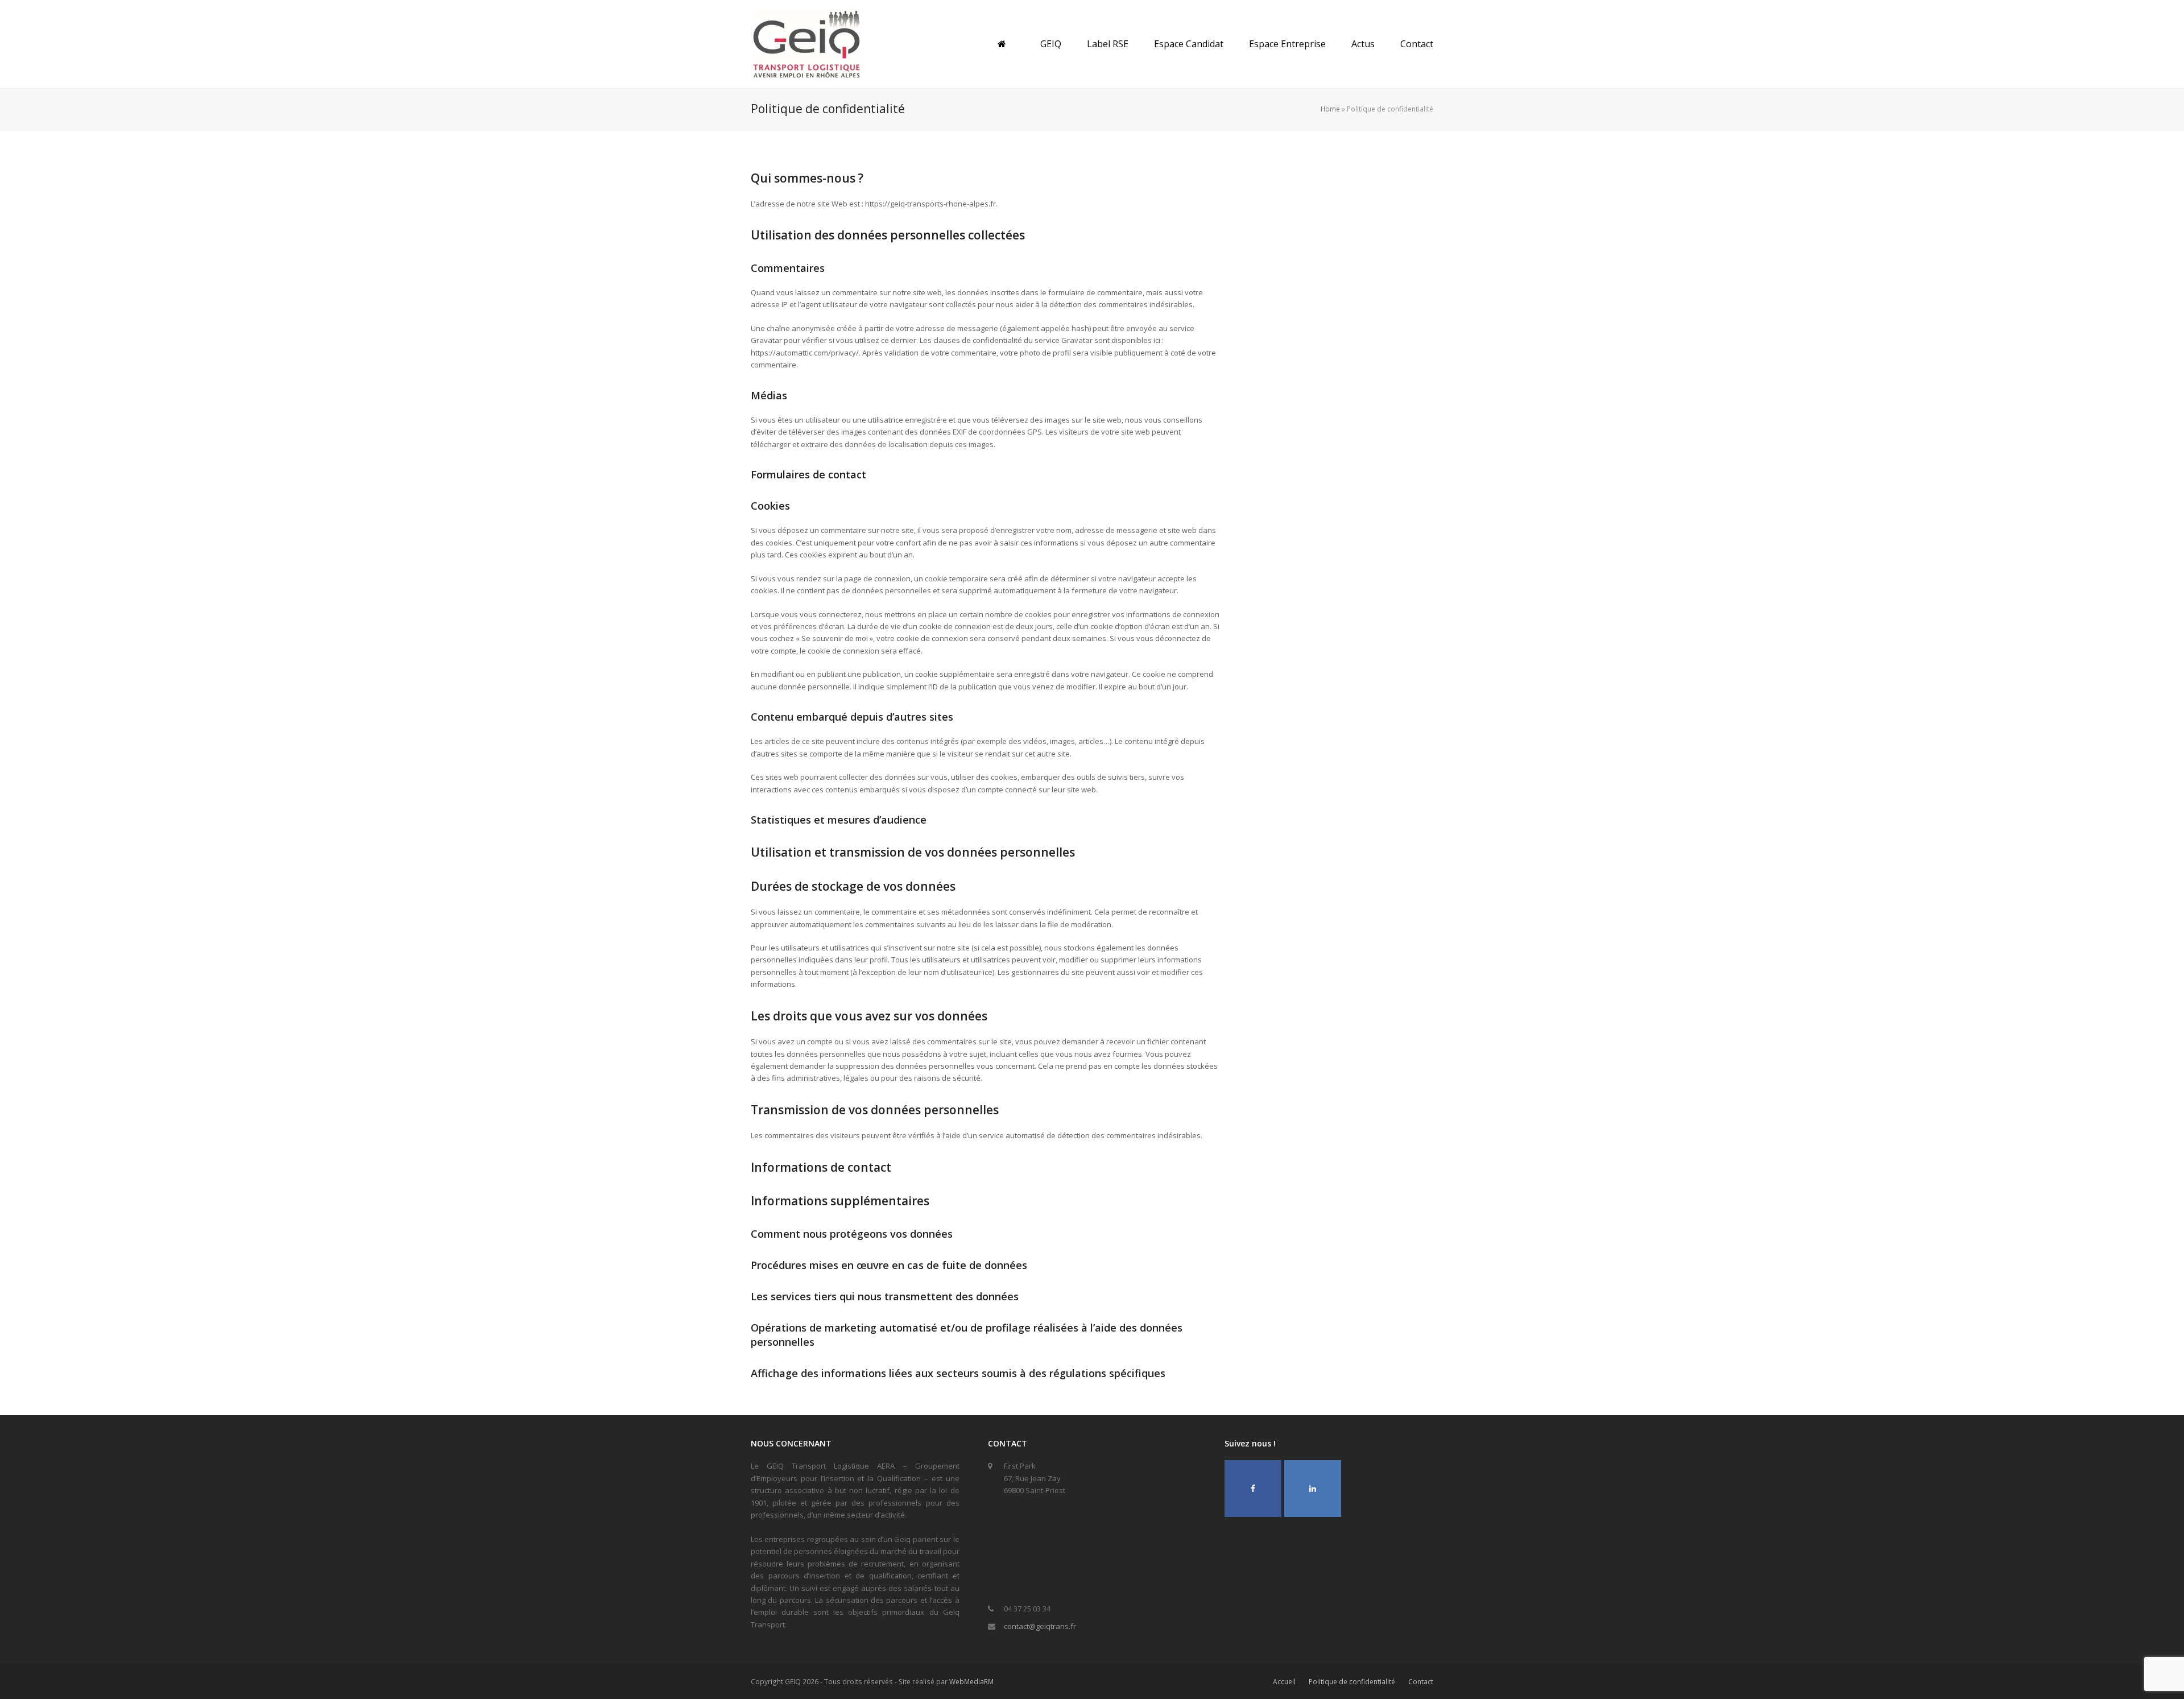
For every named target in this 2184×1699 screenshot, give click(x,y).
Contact (1421, 1682)
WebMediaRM (971, 1682)
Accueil (1284, 1682)
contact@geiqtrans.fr (1040, 1626)
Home (1330, 109)
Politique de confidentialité (1352, 1682)
